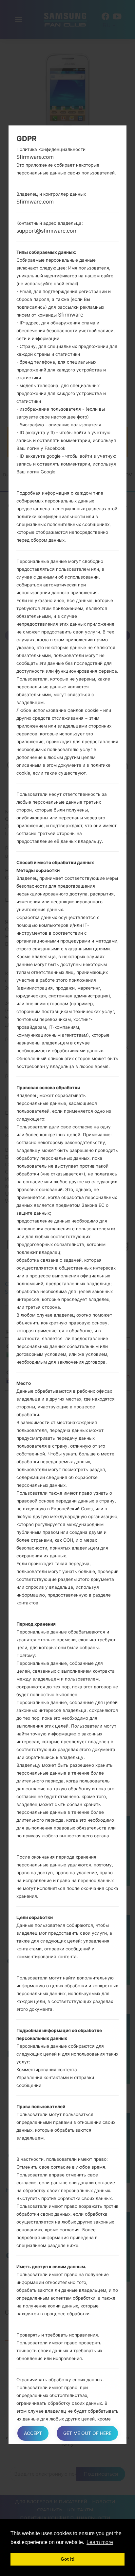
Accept (33, 2433)
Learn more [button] (100, 2542)
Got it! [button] (68, 2559)
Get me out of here (87, 2433)
